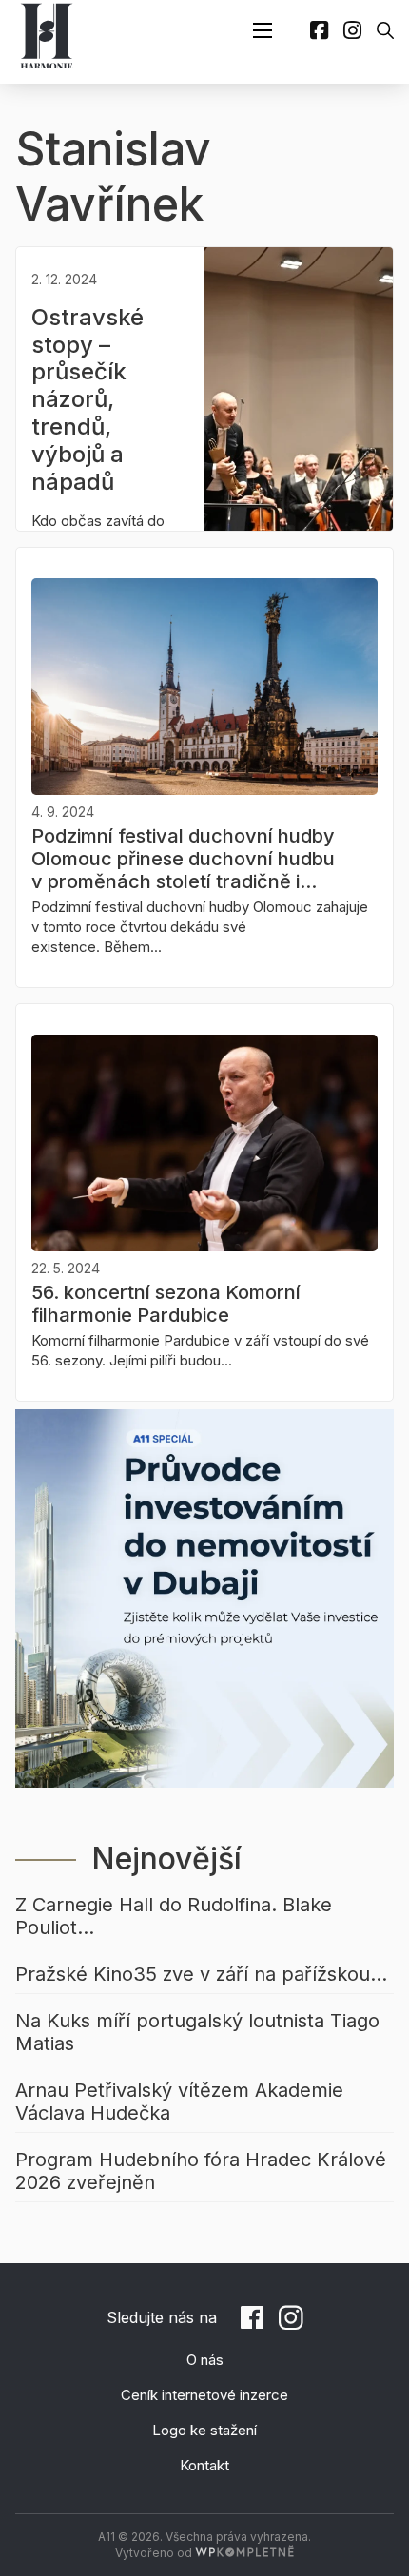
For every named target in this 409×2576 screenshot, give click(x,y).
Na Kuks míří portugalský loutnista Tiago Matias (197, 2032)
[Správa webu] (244, 2553)
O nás (205, 2360)
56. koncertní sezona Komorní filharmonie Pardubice (166, 1304)
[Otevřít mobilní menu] (263, 30)
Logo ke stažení (204, 2430)
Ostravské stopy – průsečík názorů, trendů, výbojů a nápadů (88, 399)
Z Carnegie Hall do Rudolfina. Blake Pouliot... (174, 1916)
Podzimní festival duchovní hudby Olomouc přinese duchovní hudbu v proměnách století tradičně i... (183, 859)
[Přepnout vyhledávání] (385, 30)
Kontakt (204, 2465)
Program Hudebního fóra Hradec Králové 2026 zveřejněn (201, 2171)
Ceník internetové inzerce (204, 2395)
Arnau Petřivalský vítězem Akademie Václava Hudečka (179, 2101)
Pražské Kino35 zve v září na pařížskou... (201, 1974)
